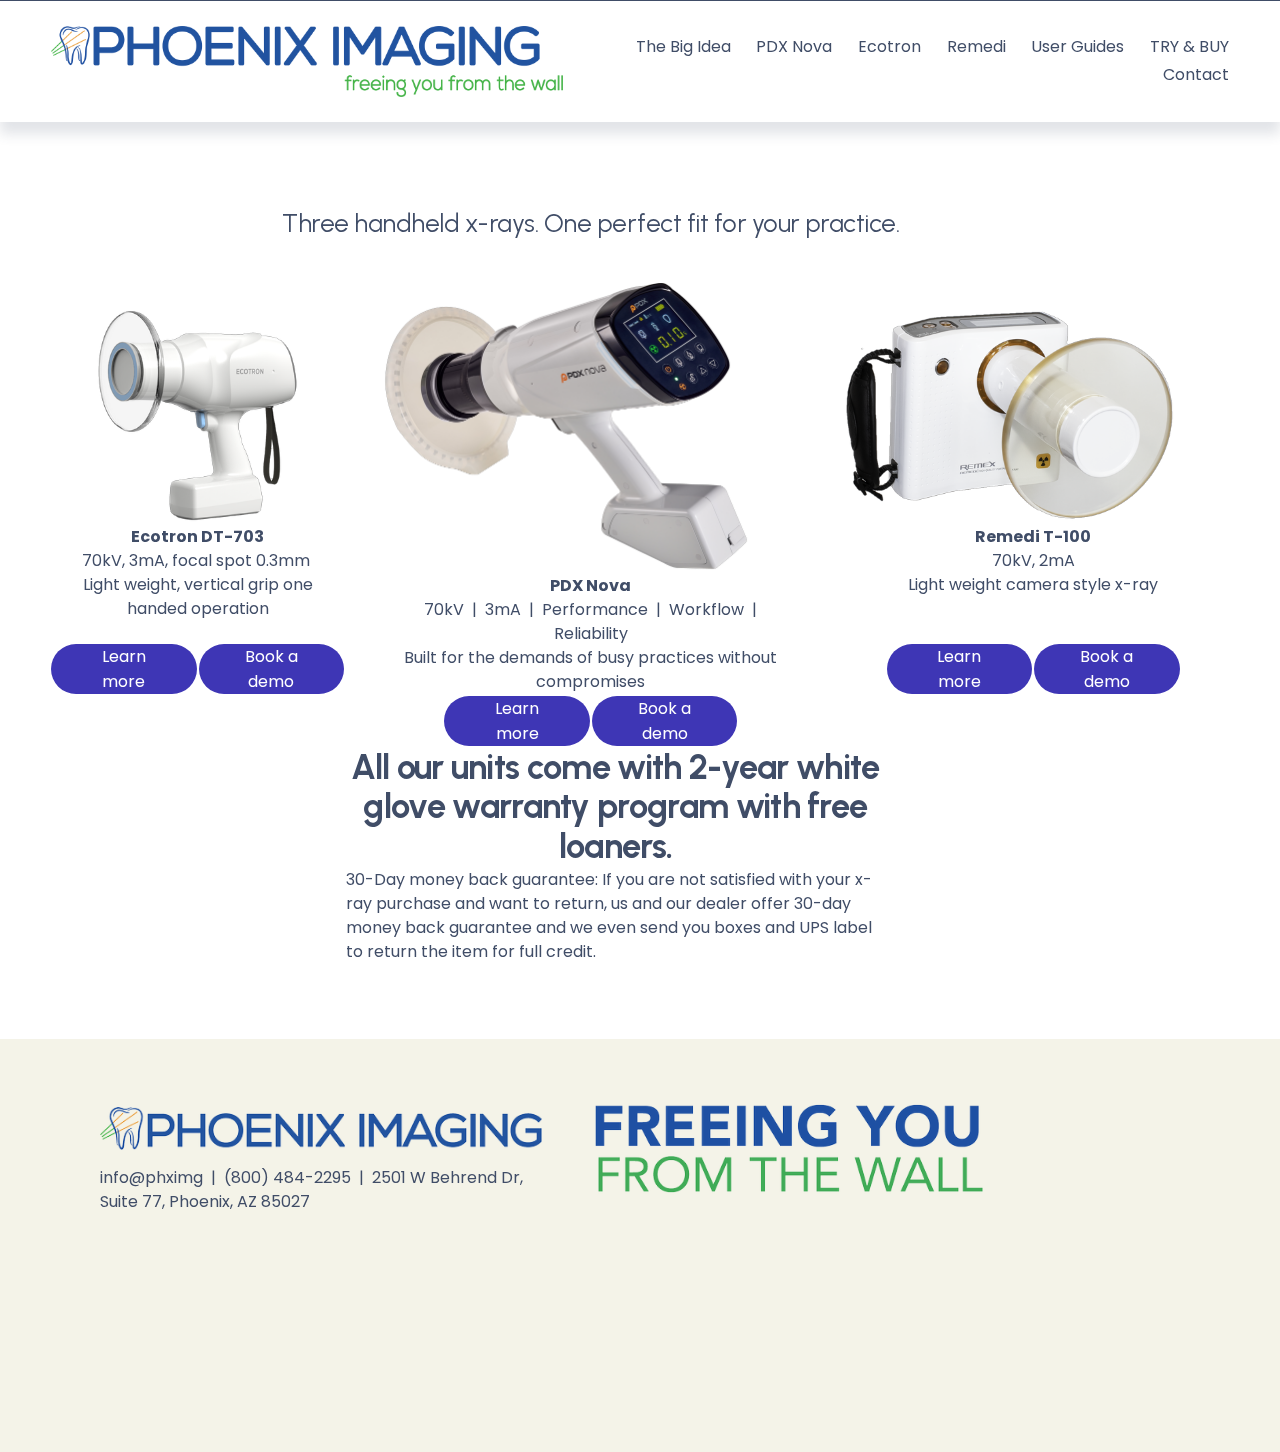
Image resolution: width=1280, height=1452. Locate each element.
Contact (1196, 74)
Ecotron (889, 46)
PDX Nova (794, 46)
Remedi (976, 46)
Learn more (124, 669)
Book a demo (271, 669)
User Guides (1077, 46)
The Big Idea (683, 46)
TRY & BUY (1189, 46)
